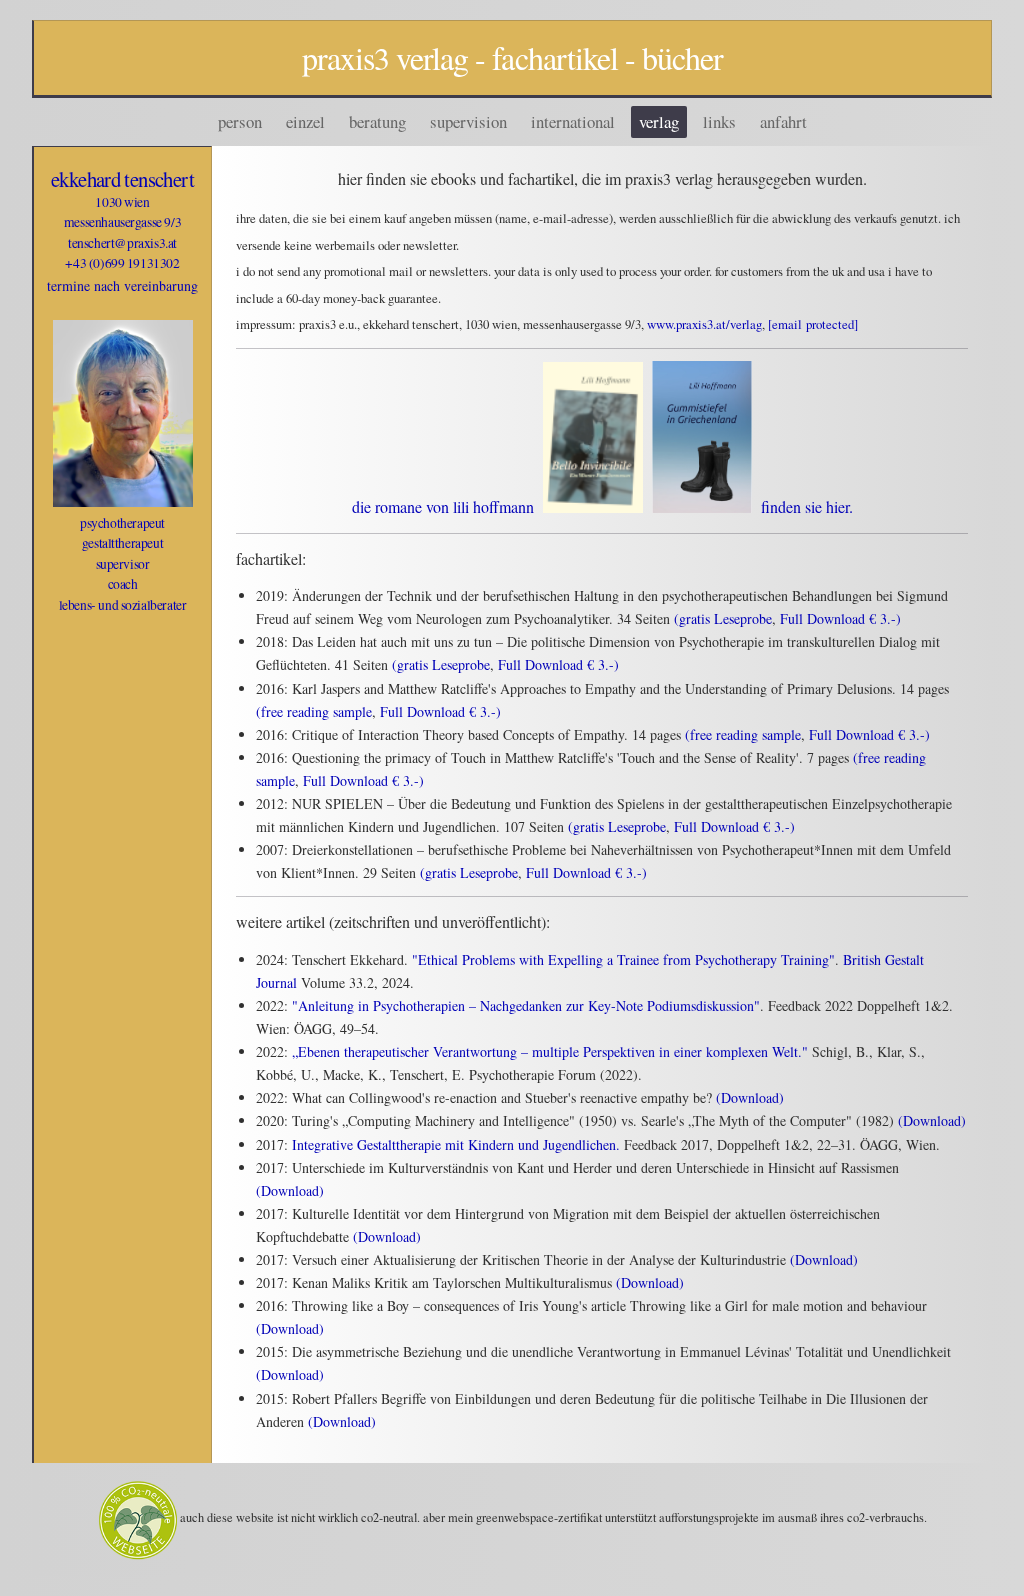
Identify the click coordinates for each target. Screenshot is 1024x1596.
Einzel (305, 121)
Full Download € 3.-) (840, 618)
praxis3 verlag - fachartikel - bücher (512, 57)
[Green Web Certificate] (138, 1518)
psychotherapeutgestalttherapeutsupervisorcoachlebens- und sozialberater (123, 564)
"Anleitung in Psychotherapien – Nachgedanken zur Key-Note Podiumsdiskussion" (526, 1005)
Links (719, 121)
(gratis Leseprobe (723, 618)
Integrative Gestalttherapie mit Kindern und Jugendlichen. (456, 1144)
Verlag (659, 121)
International (573, 121)
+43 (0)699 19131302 (122, 263)
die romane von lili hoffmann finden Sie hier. (602, 506)
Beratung (377, 121)
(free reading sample (314, 711)
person (240, 121)
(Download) (750, 1097)
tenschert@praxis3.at (122, 243)
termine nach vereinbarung (122, 285)
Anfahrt (783, 121)
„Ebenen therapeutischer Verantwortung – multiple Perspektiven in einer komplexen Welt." (550, 1051)
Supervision (468, 121)
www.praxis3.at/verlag (704, 324)
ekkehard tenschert (122, 179)
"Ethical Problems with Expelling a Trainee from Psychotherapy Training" (623, 959)
